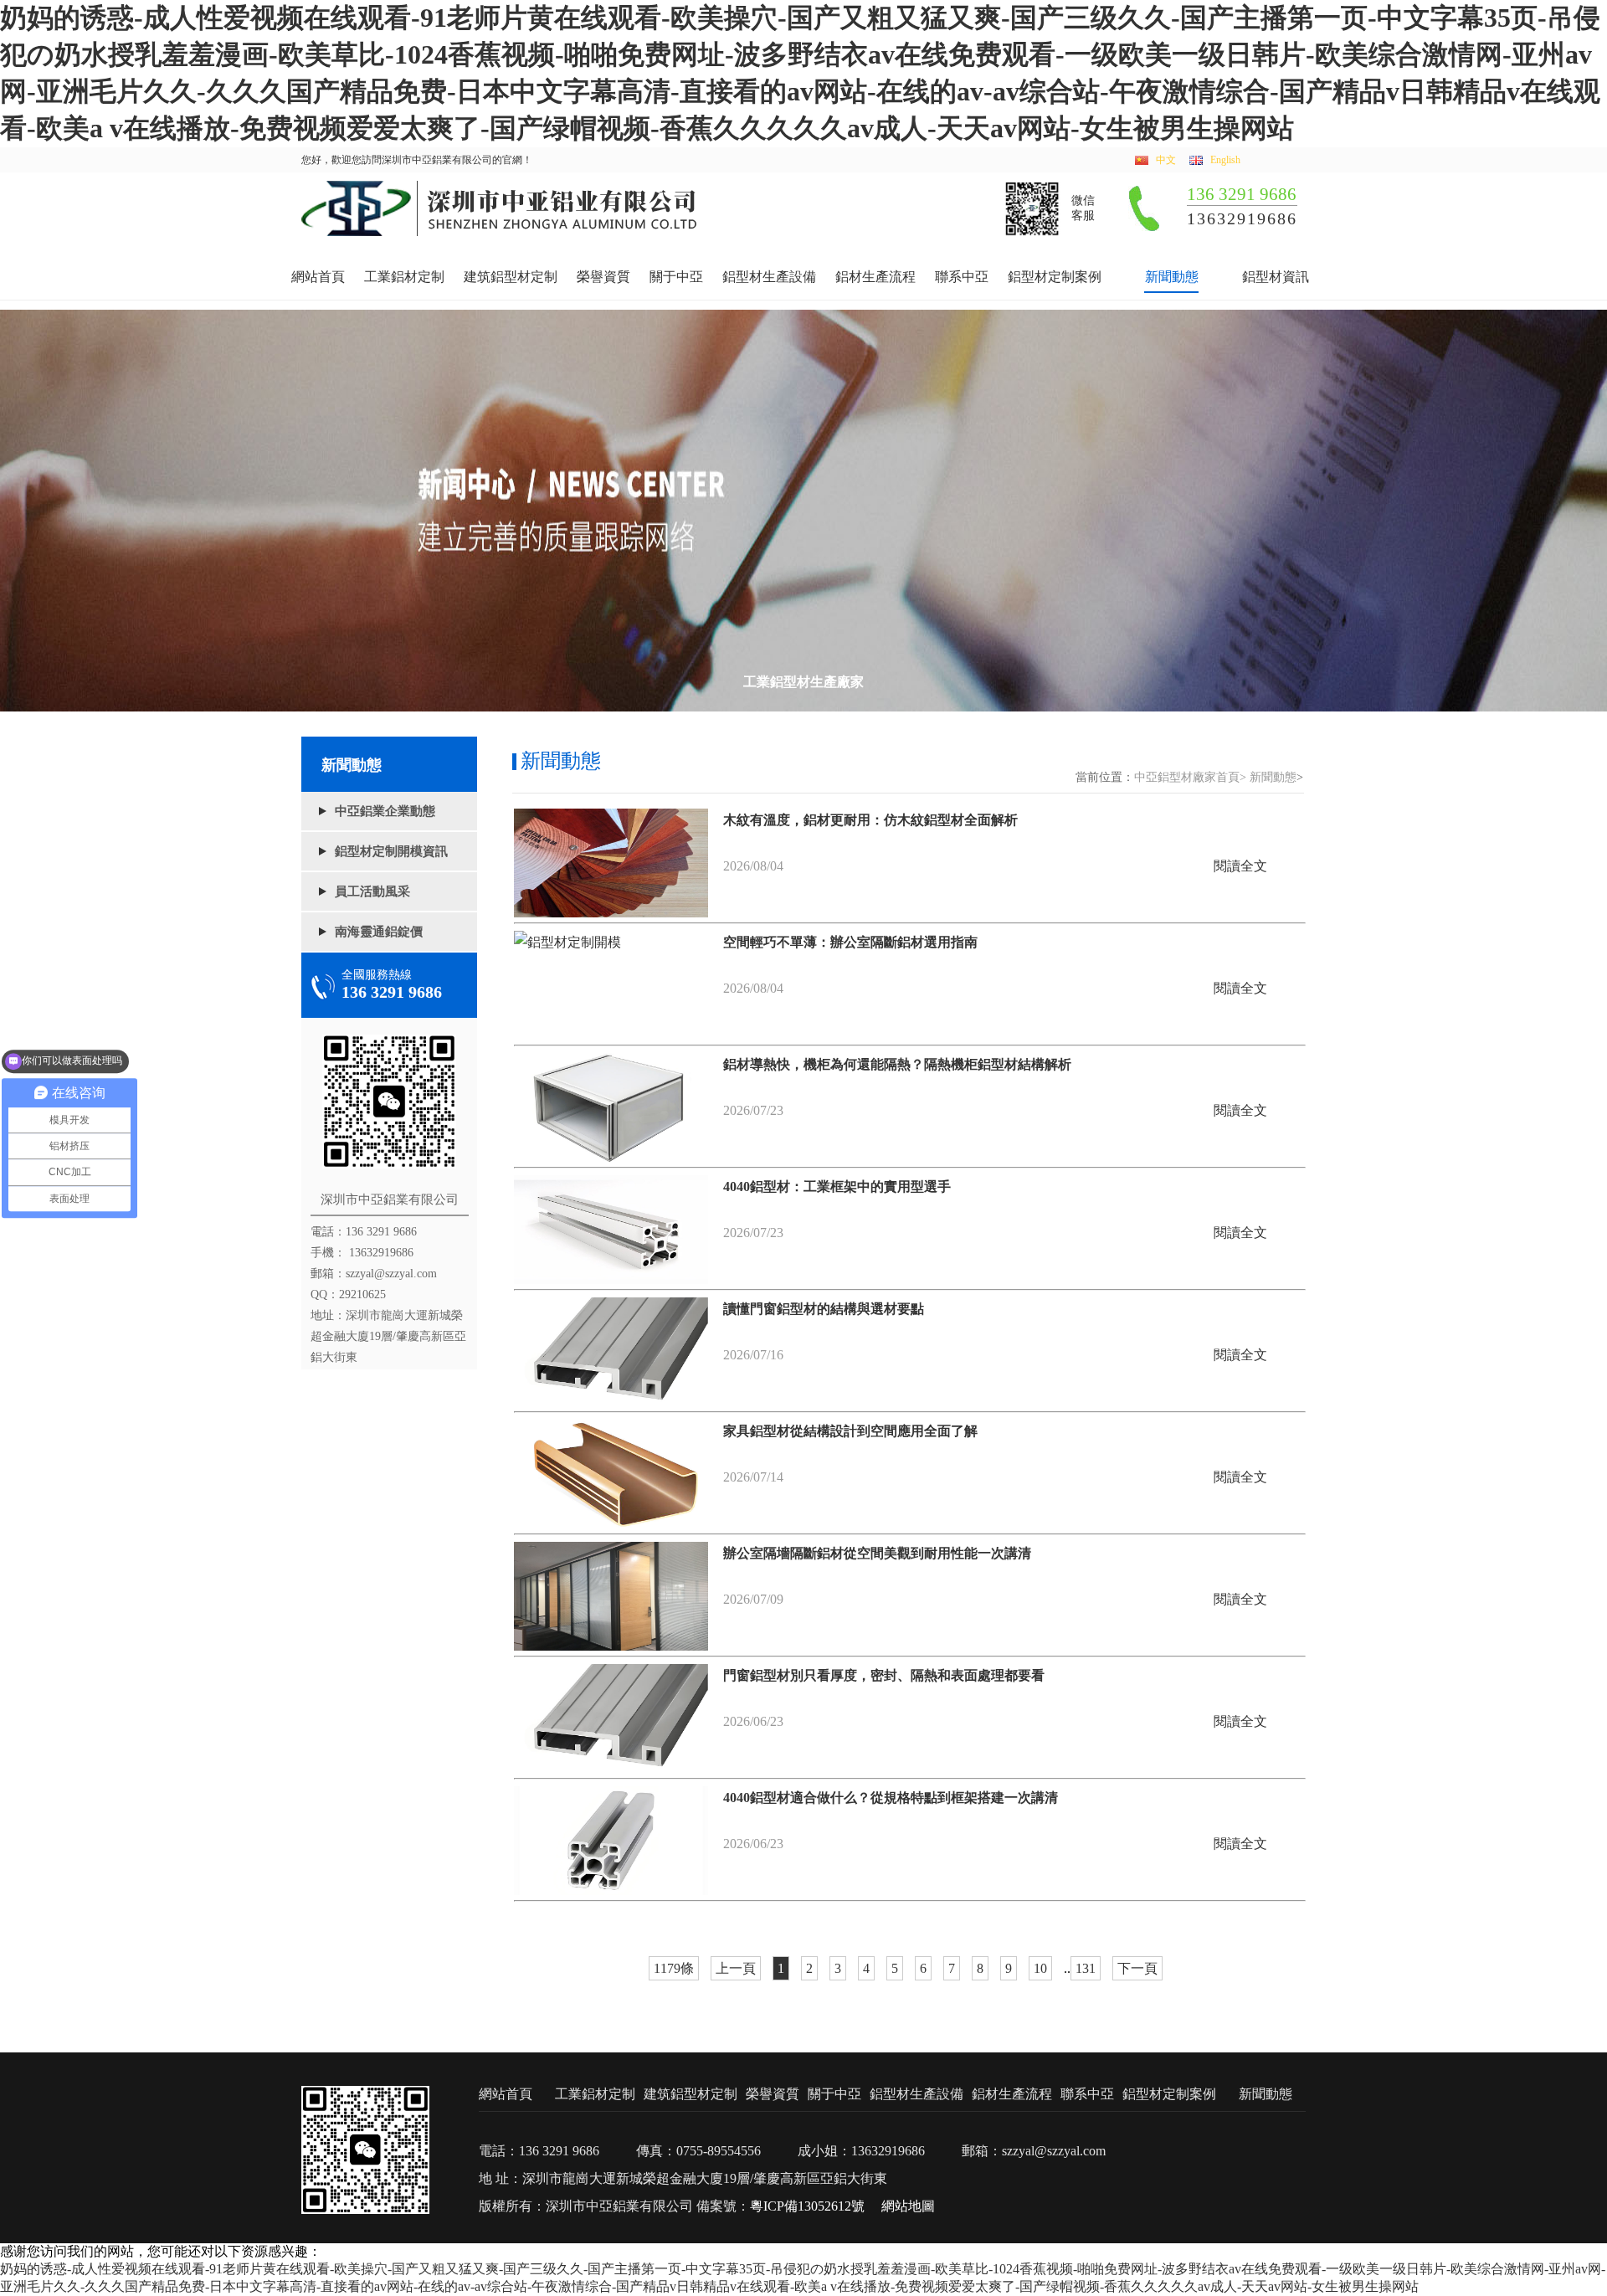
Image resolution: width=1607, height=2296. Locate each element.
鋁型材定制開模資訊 (391, 851)
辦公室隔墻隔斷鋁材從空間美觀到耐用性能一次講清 (877, 1553)
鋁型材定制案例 (1055, 277)
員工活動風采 (372, 891)
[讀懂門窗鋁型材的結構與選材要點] (611, 1352)
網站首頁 (318, 277)
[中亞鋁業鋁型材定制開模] (500, 232)
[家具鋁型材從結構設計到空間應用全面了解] (611, 1474)
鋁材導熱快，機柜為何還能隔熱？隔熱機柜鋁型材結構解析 (897, 1064)
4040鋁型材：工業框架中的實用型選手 (837, 1187)
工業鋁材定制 (404, 277)
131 (1086, 1968)
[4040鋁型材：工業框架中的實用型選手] (611, 1230)
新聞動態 (1172, 277)
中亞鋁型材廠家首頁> (1190, 777)
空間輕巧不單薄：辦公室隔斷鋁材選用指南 (850, 942)
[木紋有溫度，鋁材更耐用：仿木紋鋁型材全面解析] (611, 863)
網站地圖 (908, 2206)
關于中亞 (676, 277)
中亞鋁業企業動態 (385, 811)
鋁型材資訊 (1276, 277)
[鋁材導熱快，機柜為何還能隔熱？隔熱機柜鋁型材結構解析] (611, 1107)
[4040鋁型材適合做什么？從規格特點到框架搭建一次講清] (611, 1841)
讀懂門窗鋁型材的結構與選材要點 (824, 1309)
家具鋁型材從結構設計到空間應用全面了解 (850, 1431)
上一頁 (736, 1968)
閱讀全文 (1240, 866)
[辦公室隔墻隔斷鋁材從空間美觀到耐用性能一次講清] (611, 1596)
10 (1040, 1968)
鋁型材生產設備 (769, 277)
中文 (1166, 160)
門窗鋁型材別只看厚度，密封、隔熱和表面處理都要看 (884, 1675)
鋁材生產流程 (875, 277)
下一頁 (1137, 1968)
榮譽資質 (603, 277)
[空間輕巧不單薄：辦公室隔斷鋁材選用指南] (611, 985)
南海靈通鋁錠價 (379, 932)
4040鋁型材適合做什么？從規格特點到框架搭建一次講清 (891, 1798)
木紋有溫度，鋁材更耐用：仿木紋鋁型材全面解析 (870, 820)
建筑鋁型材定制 (511, 277)
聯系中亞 (962, 277)
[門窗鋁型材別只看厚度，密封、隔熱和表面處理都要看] (611, 1718)
